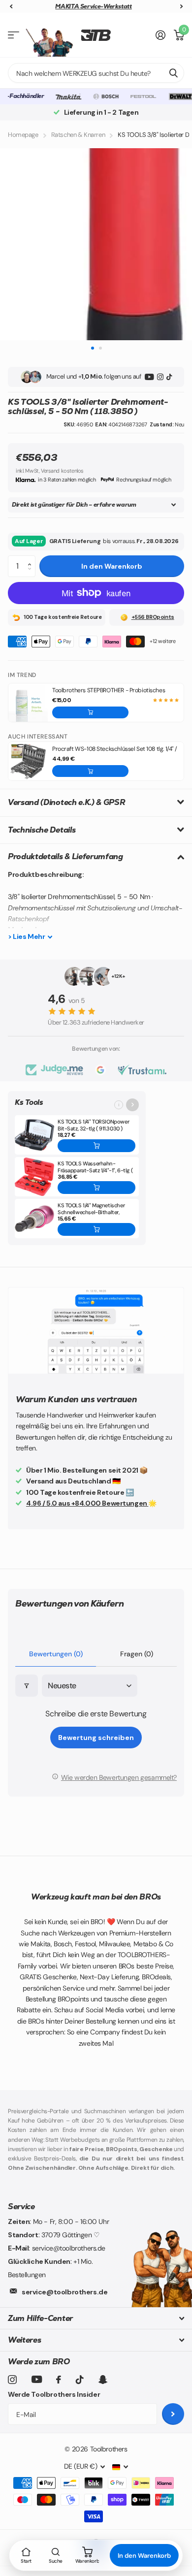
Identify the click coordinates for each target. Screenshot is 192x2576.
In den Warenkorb (112, 566)
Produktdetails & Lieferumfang (65, 856)
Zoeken (173, 73)
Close (96, 2318)
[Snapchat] (103, 2380)
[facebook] (59, 2380)
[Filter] (27, 1686)
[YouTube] (149, 377)
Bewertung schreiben (96, 1738)
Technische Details (42, 830)
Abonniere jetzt (173, 2414)
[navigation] (11, 7)
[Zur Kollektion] (132, 1105)
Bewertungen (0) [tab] (56, 1654)
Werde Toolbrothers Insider (54, 2394)
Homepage (23, 135)
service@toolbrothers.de (64, 2292)
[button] (32, 558)
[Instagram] (160, 377)
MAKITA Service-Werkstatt (93, 6)
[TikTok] (169, 377)
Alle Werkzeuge (14, 35)
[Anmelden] (161, 35)
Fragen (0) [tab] (137, 1654)
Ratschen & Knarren (78, 135)
